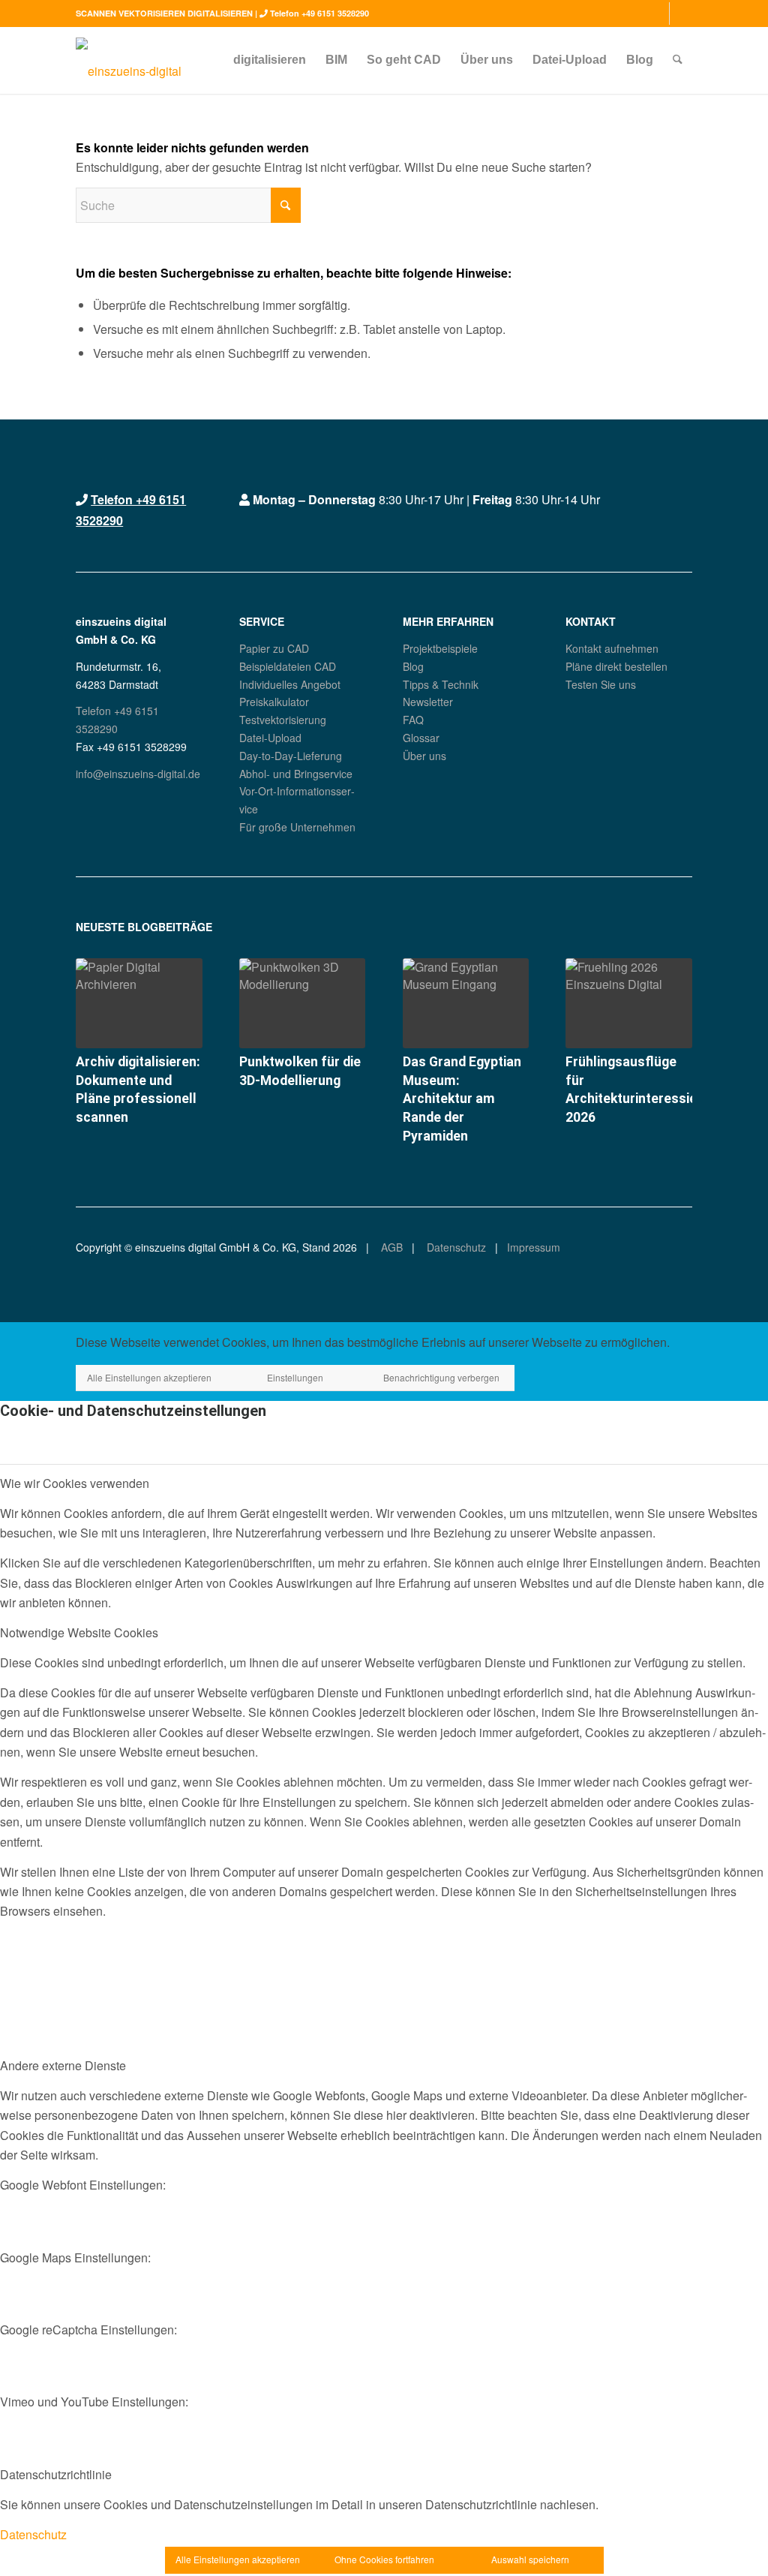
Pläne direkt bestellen (616, 666)
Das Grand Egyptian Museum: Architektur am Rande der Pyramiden (462, 1099)
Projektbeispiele (440, 648)
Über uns (424, 756)
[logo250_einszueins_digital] (129, 60)
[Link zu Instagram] (658, 14)
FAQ (413, 720)
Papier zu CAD (274, 648)
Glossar (421, 738)
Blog (413, 666)
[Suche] (678, 60)
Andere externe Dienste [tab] (63, 2065)
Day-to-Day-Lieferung (291, 756)
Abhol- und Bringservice (296, 774)
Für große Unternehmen (297, 827)
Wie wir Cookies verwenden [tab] (75, 1483)
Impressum (534, 1247)
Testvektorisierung (283, 720)
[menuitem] (270, 60)
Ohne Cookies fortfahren (384, 2559)
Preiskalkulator (274, 702)
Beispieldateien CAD (288, 666)
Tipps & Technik (441, 684)
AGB (390, 1247)
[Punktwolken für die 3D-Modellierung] (302, 1003)
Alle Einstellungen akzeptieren (149, 1377)
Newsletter (428, 702)
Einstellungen (295, 1377)
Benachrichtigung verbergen (441, 1377)
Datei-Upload (270, 738)
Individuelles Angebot (290, 684)
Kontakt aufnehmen (612, 648)
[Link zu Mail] (681, 14)
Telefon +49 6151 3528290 (319, 13)
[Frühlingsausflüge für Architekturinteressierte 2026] (628, 1003)
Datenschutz (455, 1247)
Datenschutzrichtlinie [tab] (56, 2474)
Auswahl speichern (530, 2559)
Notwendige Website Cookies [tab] (79, 1632)
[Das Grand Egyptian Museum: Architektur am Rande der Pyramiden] (466, 1003)
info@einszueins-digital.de (138, 774)
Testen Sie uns (601, 684)
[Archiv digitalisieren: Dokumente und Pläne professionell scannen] (139, 1003)
